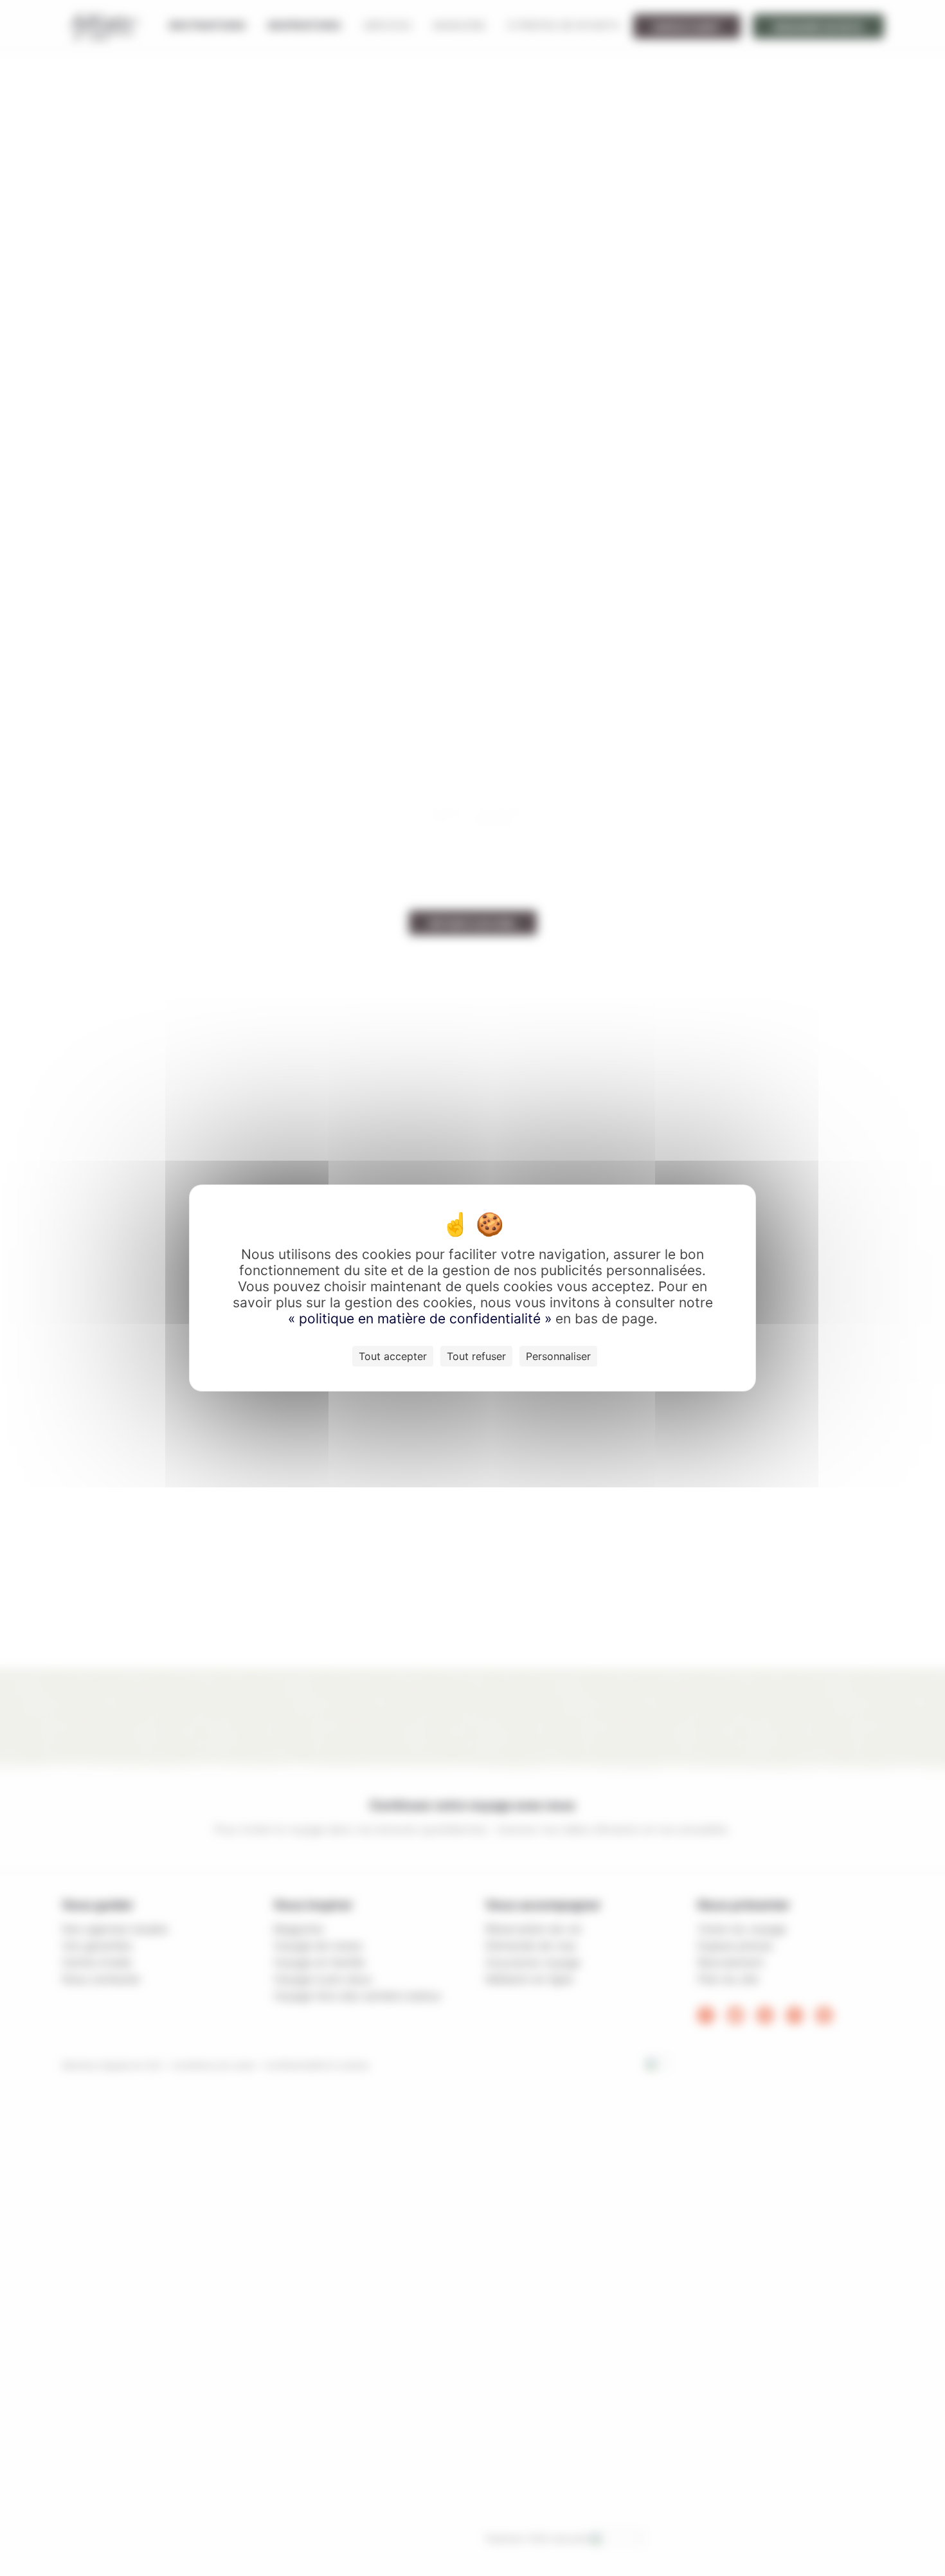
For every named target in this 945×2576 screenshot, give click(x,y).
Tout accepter (393, 1356)
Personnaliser (558, 1356)
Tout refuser (476, 1356)
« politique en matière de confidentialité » (422, 1319)
